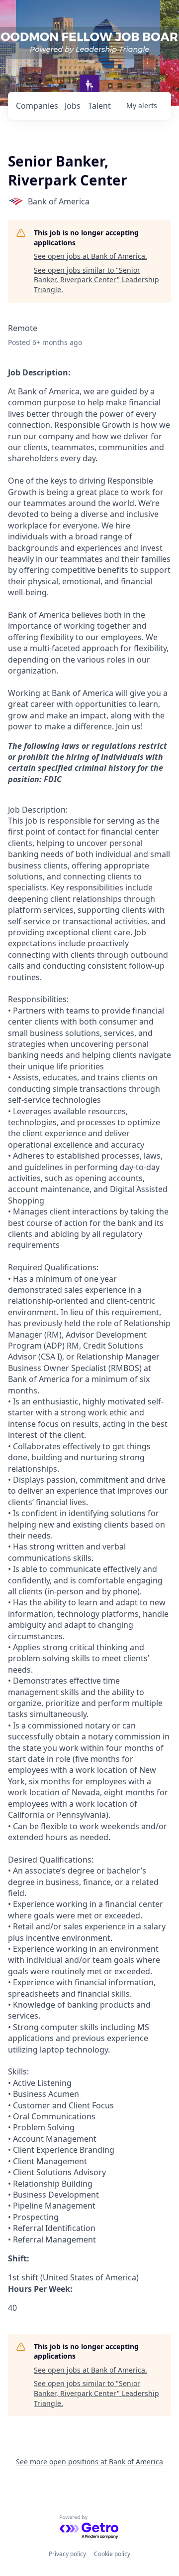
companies (37, 106)
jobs (73, 106)
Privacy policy (67, 2554)
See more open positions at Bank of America (89, 2462)
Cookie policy (112, 2554)
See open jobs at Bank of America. (90, 256)
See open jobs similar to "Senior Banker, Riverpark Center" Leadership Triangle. (96, 280)
